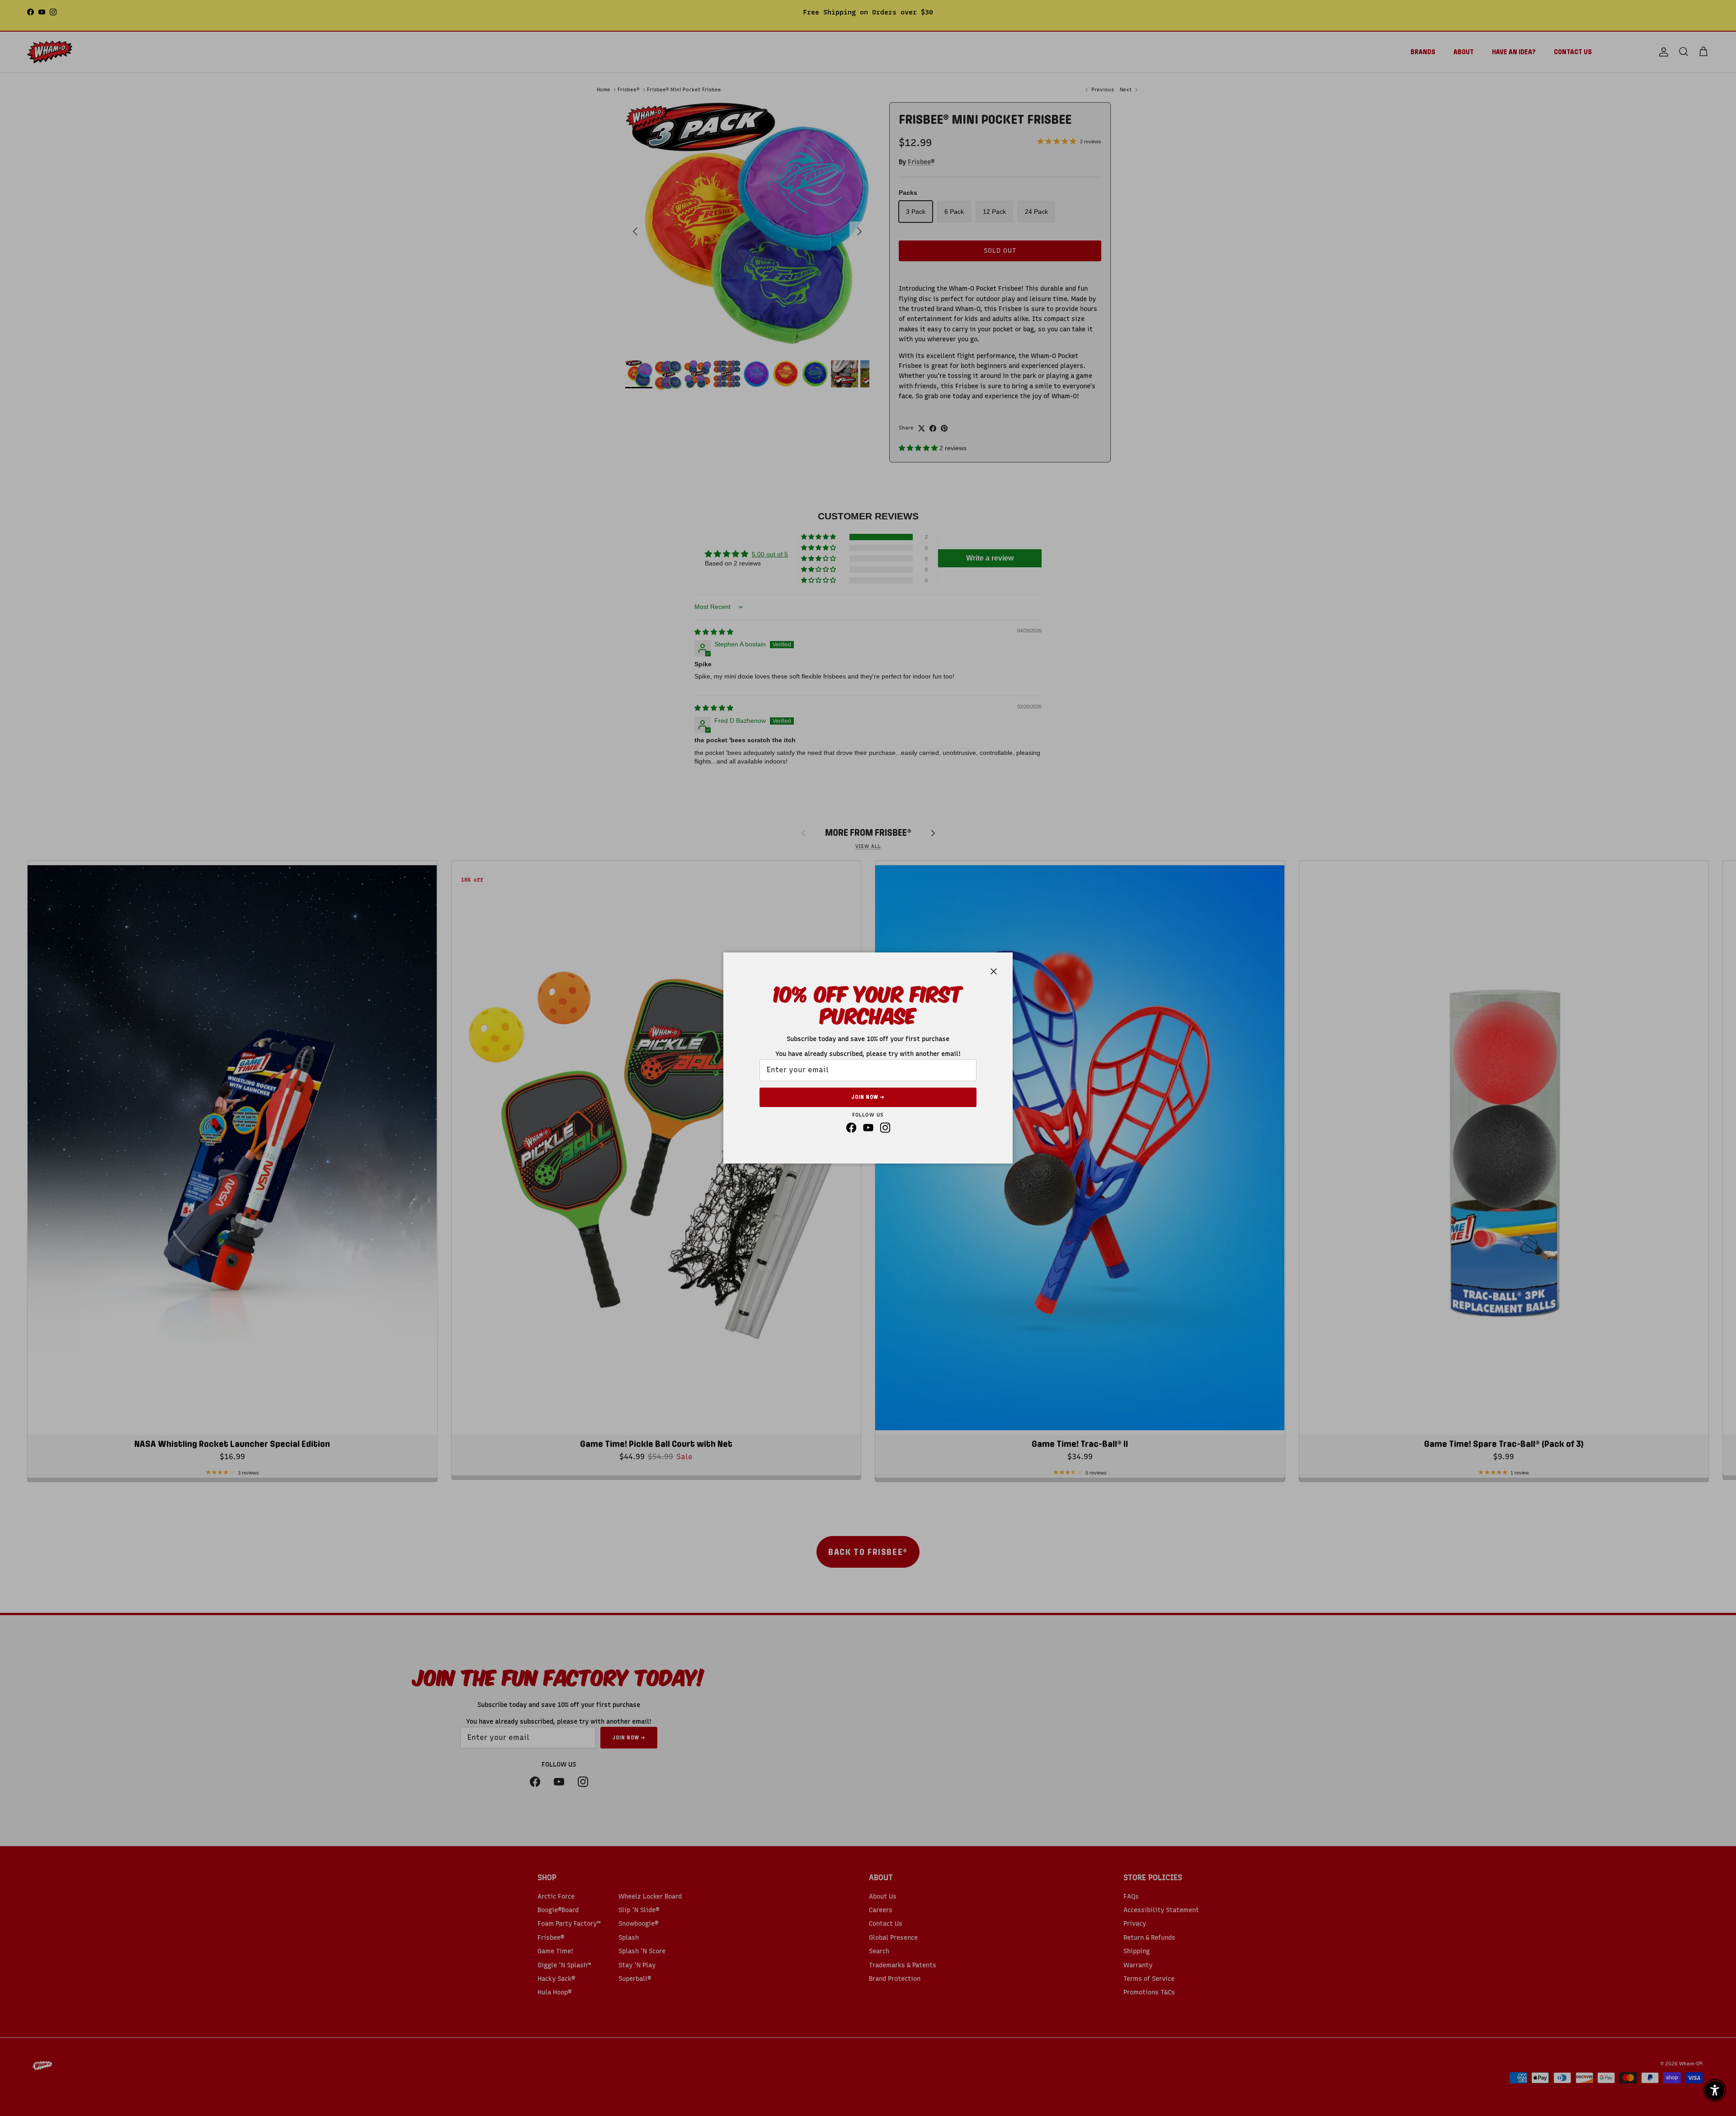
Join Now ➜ (868, 1097)
